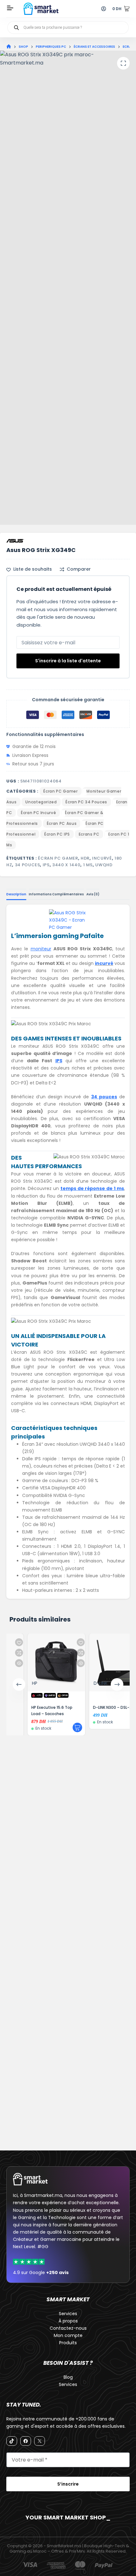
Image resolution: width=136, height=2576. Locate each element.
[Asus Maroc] (68, 920)
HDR (85, 858)
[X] (40, 2441)
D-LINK (84, 1683)
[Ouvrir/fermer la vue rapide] (64, 1663)
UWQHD (104, 865)
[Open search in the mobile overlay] (68, 28)
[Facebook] (26, 2441)
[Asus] (15, 541)
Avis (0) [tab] (93, 894)
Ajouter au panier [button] (61, 1727)
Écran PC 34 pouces (86, 802)
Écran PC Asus (62, 823)
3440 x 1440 (66, 865)
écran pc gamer (58, 858)
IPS (46, 865)
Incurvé (102, 858)
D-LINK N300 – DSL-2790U (101, 1707)
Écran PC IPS (57, 834)
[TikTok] (12, 2441)
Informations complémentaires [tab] (56, 894)
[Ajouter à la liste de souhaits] (64, 1642)
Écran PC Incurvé (38, 813)
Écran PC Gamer (60, 791)
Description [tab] (16, 894)
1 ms (88, 865)
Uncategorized (41, 802)
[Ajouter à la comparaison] (64, 1653)
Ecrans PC (89, 834)
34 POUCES (28, 865)
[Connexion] (104, 9)
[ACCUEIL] (9, 47)
